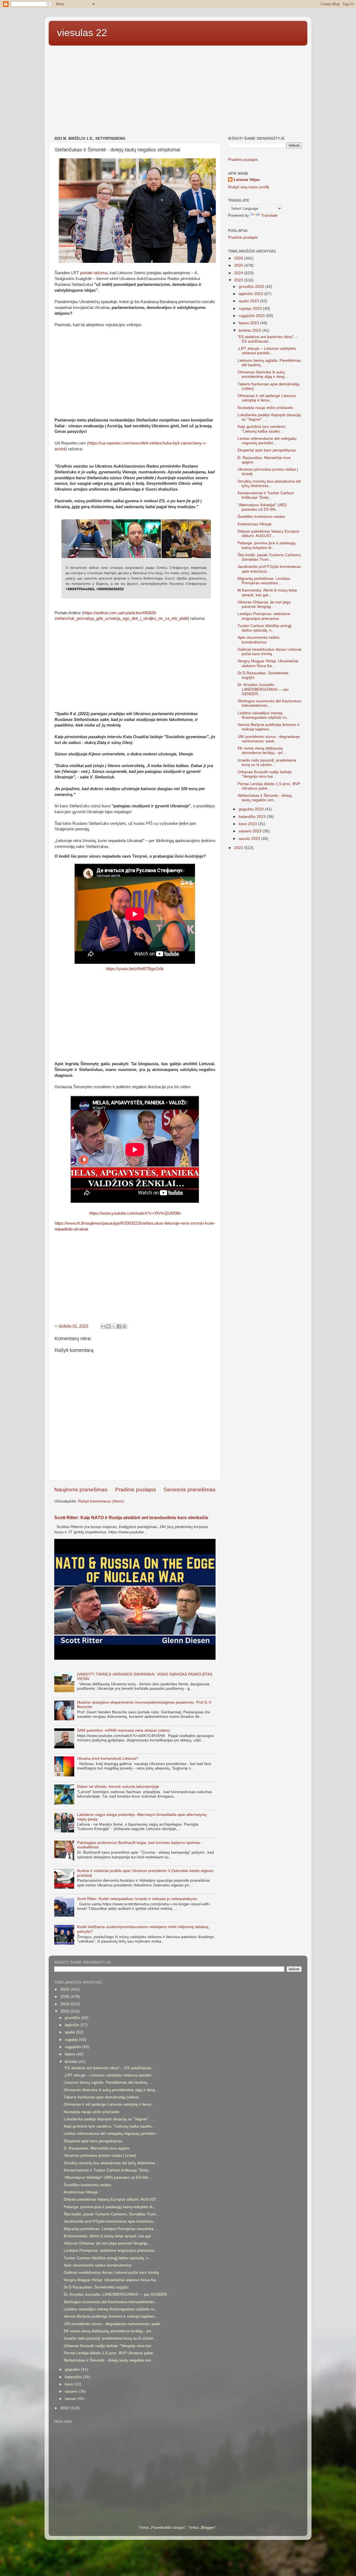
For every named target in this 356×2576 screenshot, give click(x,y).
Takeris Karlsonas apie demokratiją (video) (101, 2097)
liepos (71, 2054)
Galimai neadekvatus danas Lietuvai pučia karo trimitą (269, 652)
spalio (71, 2032)
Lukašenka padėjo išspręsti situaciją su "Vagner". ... (109, 2119)
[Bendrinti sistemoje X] (114, 1326)
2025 (239, 265)
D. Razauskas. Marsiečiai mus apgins (97, 2148)
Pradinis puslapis (136, 1490)
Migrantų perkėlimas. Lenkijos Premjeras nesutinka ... (264, 581)
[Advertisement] (178, 92)
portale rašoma (94, 273)
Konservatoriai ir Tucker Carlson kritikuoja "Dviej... (266, 495)
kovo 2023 (248, 824)
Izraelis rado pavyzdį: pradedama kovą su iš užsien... (267, 762)
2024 (239, 273)
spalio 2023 (249, 301)
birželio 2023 (250, 330)
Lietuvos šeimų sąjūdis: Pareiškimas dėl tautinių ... (108, 2082)
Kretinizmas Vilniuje (255, 524)
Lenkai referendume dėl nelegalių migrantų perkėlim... (267, 441)
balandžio (74, 2377)
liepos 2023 (249, 323)
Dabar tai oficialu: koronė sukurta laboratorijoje (118, 1787)
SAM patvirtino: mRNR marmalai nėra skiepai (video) (123, 1730)
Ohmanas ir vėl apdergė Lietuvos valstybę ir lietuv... (267, 398)
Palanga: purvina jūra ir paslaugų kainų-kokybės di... (267, 545)
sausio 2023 (250, 839)
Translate (269, 215)
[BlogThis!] (108, 1326)
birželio (72, 2062)
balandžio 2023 (253, 817)
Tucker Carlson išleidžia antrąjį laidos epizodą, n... (264, 628)
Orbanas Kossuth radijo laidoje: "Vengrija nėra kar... (265, 774)
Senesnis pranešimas (190, 1490)
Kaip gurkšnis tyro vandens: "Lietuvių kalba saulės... (262, 429)
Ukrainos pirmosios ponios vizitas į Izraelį (100, 2156)
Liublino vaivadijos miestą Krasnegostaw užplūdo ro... (264, 715)
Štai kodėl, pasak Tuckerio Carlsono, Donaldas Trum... (270, 557)
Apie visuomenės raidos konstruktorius (259, 640)
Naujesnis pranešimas (81, 1490)
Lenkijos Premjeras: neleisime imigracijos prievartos (264, 616)
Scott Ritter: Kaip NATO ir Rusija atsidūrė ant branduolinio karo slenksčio (131, 1518)
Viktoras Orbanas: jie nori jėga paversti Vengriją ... (264, 604)
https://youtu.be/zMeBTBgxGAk (135, 969)
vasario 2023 (251, 831)
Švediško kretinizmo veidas (261, 517)
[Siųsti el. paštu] (103, 1326)
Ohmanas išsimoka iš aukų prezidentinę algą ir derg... (263, 374)
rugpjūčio (73, 2047)
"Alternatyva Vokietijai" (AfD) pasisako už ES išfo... (262, 507)
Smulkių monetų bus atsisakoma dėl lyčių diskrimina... (269, 484)
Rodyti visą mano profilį (249, 187)
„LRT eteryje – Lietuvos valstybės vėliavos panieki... (267, 351)
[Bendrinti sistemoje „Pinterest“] (124, 1326)
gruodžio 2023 (252, 287)
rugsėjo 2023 (251, 309)
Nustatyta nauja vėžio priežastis (265, 408)
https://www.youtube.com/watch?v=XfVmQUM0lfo (135, 1213)
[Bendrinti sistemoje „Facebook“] (119, 1326)
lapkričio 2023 (251, 294)
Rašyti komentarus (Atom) (101, 1501)
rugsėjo (72, 2040)
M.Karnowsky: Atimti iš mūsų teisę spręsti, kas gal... (267, 592)
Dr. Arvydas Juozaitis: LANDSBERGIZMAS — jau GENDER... (263, 689)
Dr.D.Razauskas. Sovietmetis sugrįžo (96, 2287)
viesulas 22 (82, 33)
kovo (70, 2384)
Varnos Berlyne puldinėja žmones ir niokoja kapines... (269, 727)
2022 (239, 848)
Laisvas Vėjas (247, 180)
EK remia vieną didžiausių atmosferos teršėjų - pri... (262, 751)
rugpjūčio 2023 (252, 316)
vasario (72, 2391)
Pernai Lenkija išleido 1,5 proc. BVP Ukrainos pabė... (269, 786)
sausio (71, 2399)
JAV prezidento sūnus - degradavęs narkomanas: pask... (269, 739)
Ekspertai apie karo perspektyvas (267, 450)
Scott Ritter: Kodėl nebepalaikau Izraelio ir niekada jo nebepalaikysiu (137, 1899)
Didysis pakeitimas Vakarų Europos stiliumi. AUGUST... (268, 534)
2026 (239, 258)
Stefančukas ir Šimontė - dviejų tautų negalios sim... (265, 798)
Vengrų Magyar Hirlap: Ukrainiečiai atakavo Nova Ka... (268, 663)
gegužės (73, 2369)
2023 (239, 280)
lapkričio (73, 2025)
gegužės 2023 (252, 809)
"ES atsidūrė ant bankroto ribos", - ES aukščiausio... (267, 339)
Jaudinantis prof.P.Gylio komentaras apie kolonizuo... (269, 569)
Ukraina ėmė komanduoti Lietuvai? (108, 1758)
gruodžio (73, 2018)
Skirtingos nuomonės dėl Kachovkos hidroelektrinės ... (269, 703)
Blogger (208, 2528)
